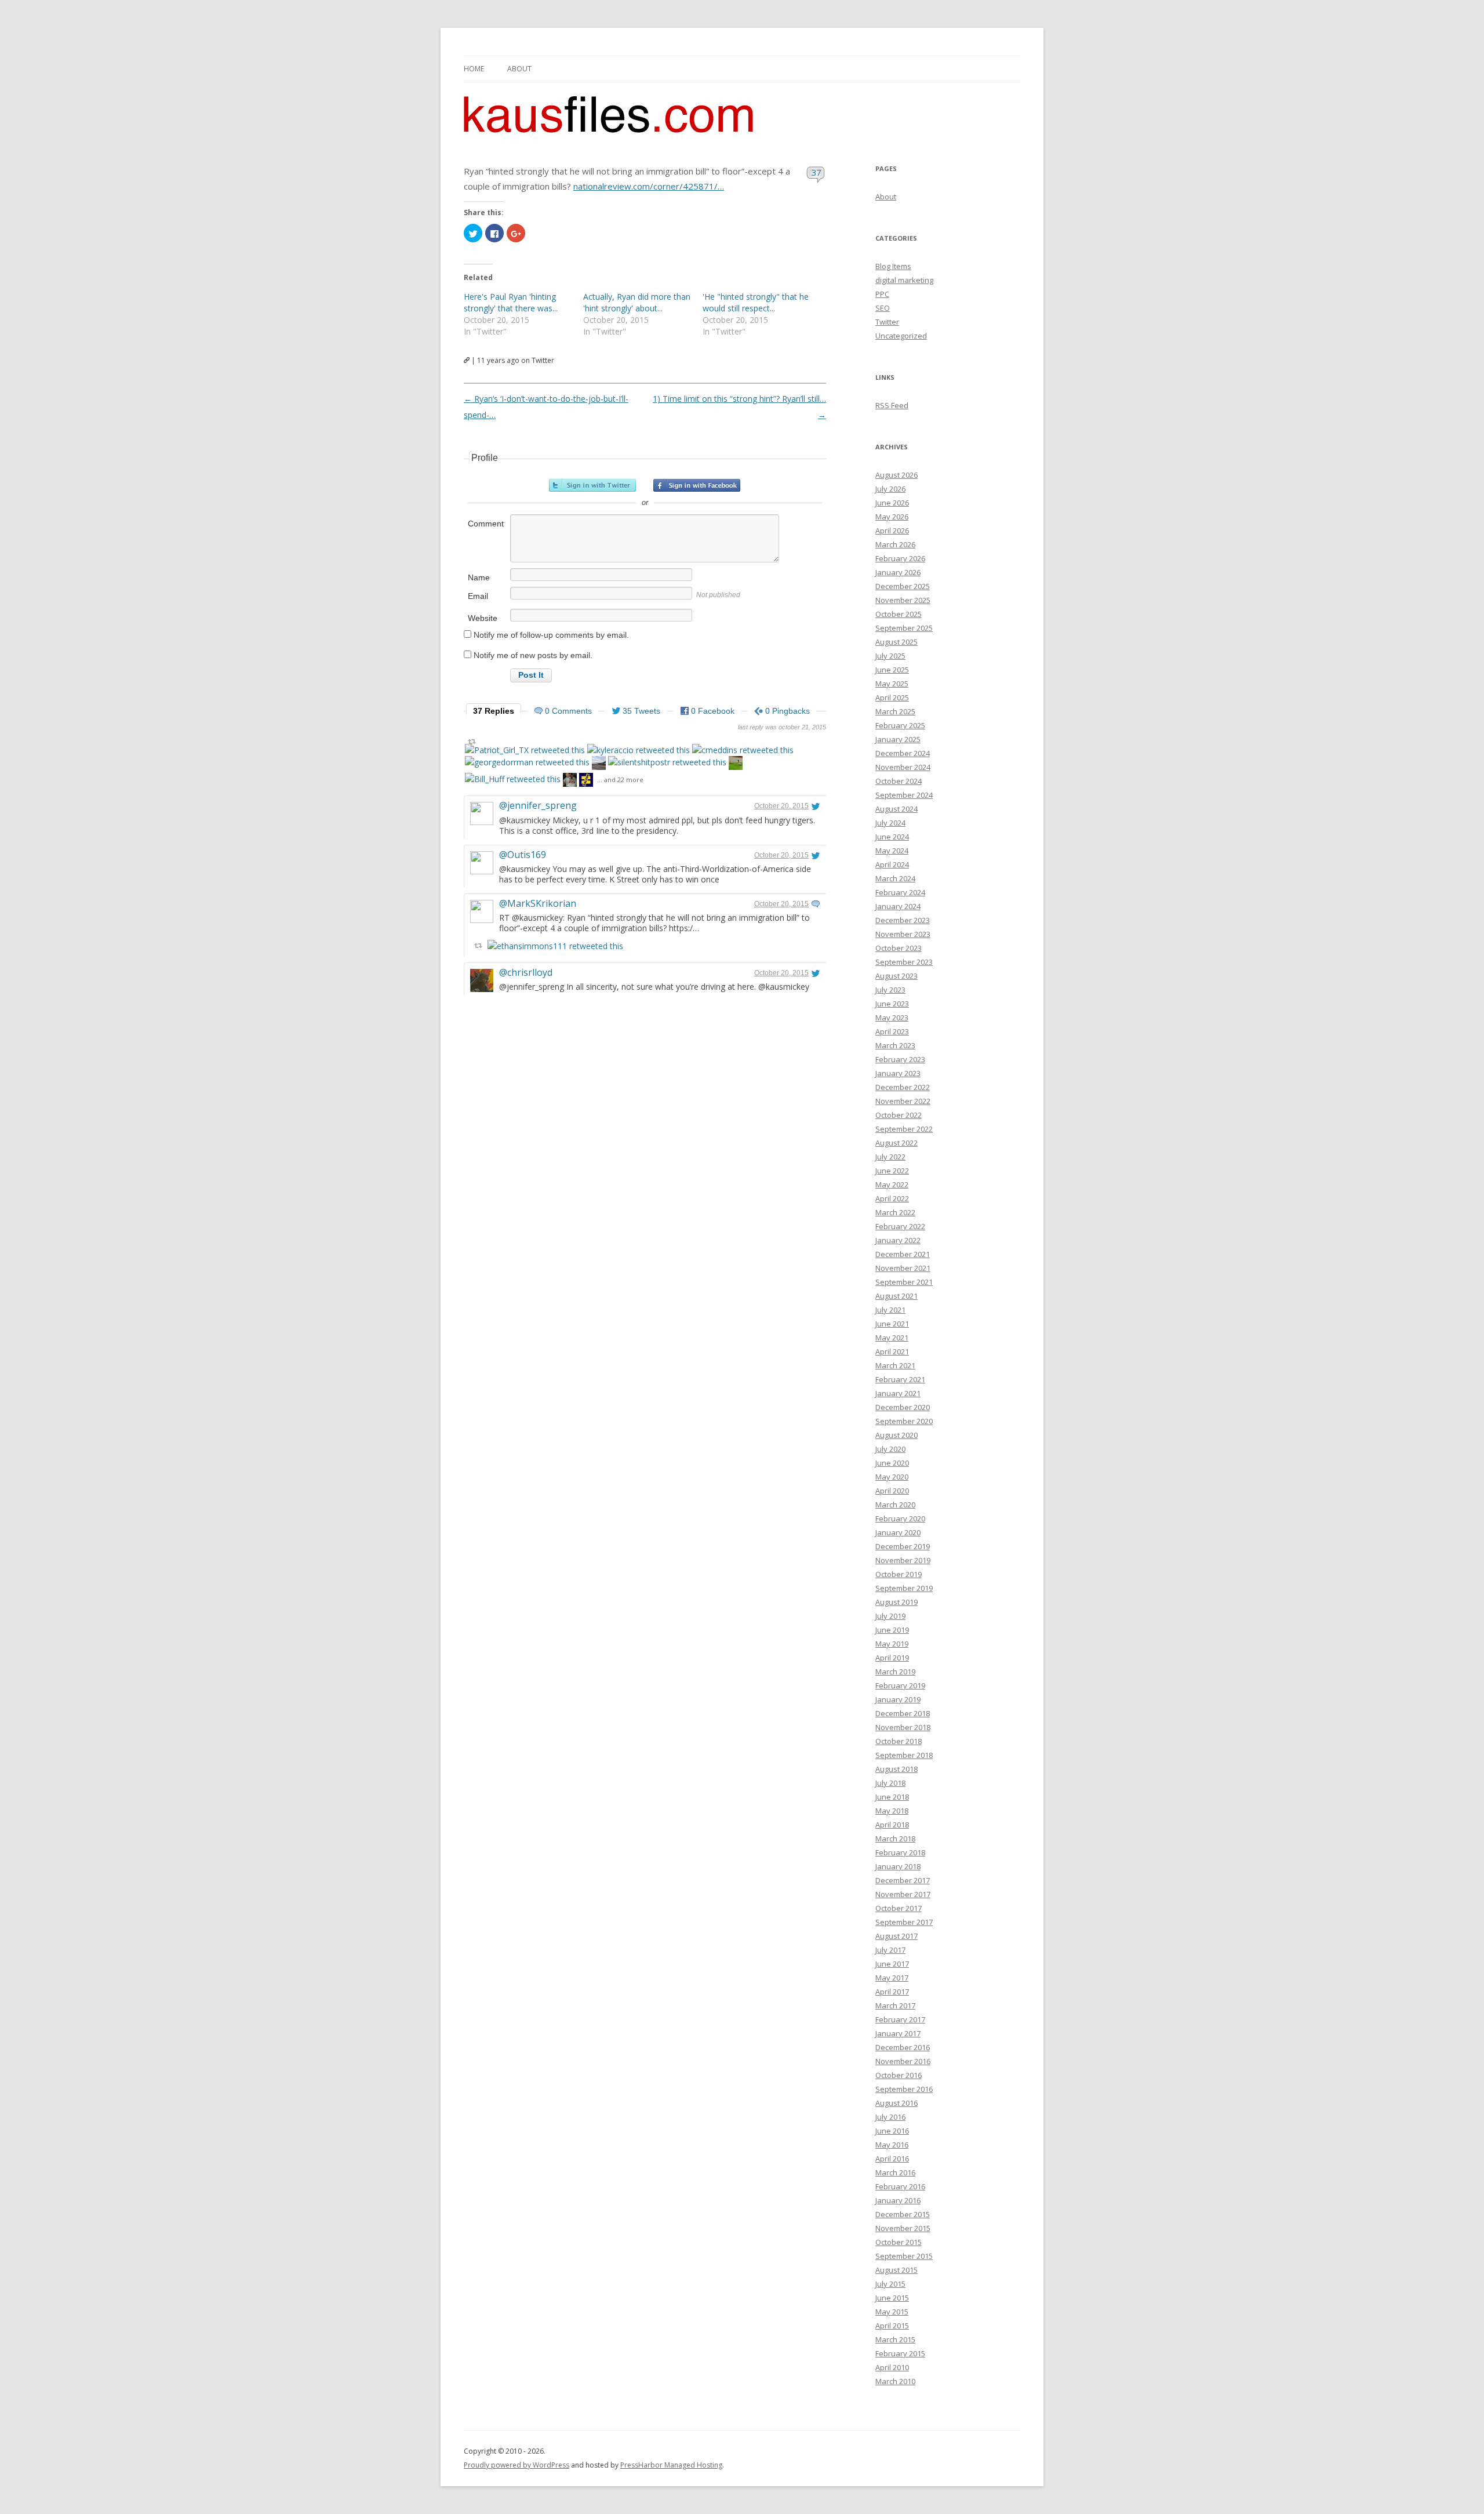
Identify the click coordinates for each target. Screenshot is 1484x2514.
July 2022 (890, 1157)
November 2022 (903, 1101)
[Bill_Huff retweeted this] (513, 779)
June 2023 (892, 1004)
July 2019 (890, 1616)
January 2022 (898, 1240)
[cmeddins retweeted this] (743, 750)
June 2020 (892, 1463)
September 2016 (904, 2089)
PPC (882, 294)
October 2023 (899, 948)
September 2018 (904, 1755)
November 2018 (903, 1727)
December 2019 (903, 1546)
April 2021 (892, 1352)
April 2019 (892, 1658)
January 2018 (898, 1866)
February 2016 (900, 2186)
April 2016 (892, 2159)
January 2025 (898, 739)
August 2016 (896, 2103)
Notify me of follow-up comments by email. (551, 635)
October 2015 (899, 2242)
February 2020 (900, 1518)
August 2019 (896, 1602)
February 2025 (900, 725)
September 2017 (904, 1922)
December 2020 (903, 1407)
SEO (883, 308)
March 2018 (895, 1839)
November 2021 (903, 1268)
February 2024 (900, 892)
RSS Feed (892, 405)
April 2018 (892, 1825)
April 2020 (892, 1491)
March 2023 (895, 1045)
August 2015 (896, 2270)
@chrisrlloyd (526, 972)
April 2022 (892, 1198)
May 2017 (892, 1978)
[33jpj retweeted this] (599, 764)
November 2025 (903, 600)
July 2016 (890, 2117)
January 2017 (898, 2033)
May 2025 (892, 684)
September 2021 (904, 1282)
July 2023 (890, 990)
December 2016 (903, 2047)
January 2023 (898, 1073)
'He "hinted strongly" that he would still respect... (756, 302)
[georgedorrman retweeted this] (527, 762)
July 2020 (890, 1449)
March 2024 (895, 878)
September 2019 (904, 1588)
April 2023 (892, 1031)
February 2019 (900, 1685)
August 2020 (896, 1435)
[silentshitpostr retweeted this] (667, 762)
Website (483, 618)
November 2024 (903, 767)
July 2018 (890, 1783)
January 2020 (898, 1532)
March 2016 (895, 2172)
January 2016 (898, 2200)
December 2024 (903, 753)
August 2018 (896, 1769)
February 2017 (900, 2019)
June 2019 (892, 1630)
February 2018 (900, 1852)
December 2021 (903, 1254)
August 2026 (896, 475)
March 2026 (895, 544)
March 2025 (895, 711)
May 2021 (892, 1338)
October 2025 (899, 614)
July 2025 (890, 656)
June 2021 (892, 1324)
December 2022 (903, 1087)
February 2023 (900, 1059)
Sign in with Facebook (697, 485)
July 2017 (890, 1950)
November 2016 (903, 2061)
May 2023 (892, 1018)
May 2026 (892, 517)
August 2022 (896, 1143)
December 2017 (903, 1880)
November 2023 (903, 934)
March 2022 (895, 1212)
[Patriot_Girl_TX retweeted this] (525, 750)
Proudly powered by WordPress (517, 2465)
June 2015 (892, 2298)
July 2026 (890, 489)
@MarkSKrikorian (538, 903)
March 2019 (895, 1672)
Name (479, 577)
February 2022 (900, 1226)
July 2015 (890, 2284)
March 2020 (895, 1505)
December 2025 (903, 586)
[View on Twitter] (816, 806)
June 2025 (892, 670)
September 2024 (904, 795)
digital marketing (904, 280)
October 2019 (899, 1574)
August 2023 (896, 976)
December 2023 (903, 920)
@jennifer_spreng (538, 805)
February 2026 (900, 558)
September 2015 (904, 2256)
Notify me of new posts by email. (533, 655)
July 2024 (890, 823)
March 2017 (895, 2006)
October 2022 (899, 1115)
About (519, 69)
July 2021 (890, 1310)
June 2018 (892, 1797)
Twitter (887, 322)
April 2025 (892, 697)
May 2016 (892, 2145)
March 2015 (895, 2339)
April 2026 (892, 531)
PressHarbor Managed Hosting (671, 2465)
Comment (486, 524)
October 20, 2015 (781, 806)
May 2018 (892, 1811)
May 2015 (892, 2312)
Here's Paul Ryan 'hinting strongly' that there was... (511, 302)
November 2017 (903, 1894)
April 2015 (892, 2326)
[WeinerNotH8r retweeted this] (736, 764)
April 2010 (892, 2367)
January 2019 (898, 1699)
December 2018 (903, 1713)
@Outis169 (523, 855)
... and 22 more (620, 780)
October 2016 (899, 2075)
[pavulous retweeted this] (570, 781)
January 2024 (898, 906)
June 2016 (892, 2131)
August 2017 (896, 1936)
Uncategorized (901, 336)
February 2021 (900, 1379)
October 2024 (899, 781)
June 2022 (892, 1171)
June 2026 (892, 503)
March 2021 (895, 1365)
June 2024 (892, 837)
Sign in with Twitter (592, 485)
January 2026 (898, 572)
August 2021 (896, 1296)
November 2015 (903, 2228)
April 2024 (892, 864)
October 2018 (899, 1741)
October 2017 (899, 1908)
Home (474, 69)
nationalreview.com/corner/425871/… (649, 186)
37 (816, 172)
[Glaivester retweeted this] (586, 781)
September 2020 (904, 1421)
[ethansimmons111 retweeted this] (555, 946)
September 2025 (904, 628)
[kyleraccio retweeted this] (639, 750)
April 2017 (892, 1992)
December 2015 (903, 2214)
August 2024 (896, 809)
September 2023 (904, 962)
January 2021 (898, 1393)
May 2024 (892, 851)
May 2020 (892, 1477)
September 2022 (904, 1129)
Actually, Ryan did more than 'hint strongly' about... (637, 302)
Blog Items (893, 266)
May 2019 (892, 1644)
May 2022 (892, 1185)
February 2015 (900, 2353)
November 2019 (903, 1560)
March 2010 (895, 2381)
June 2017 (892, 1964)
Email (478, 596)
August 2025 (896, 642)
